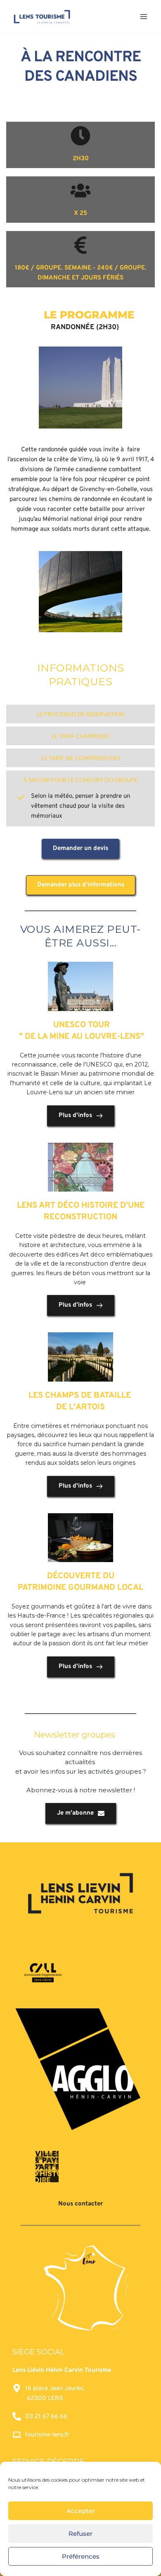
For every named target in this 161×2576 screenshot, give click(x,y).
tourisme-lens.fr (47, 2435)
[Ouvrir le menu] (143, 16)
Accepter (81, 2511)
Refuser (80, 2534)
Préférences (81, 2556)
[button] (80, 714)
